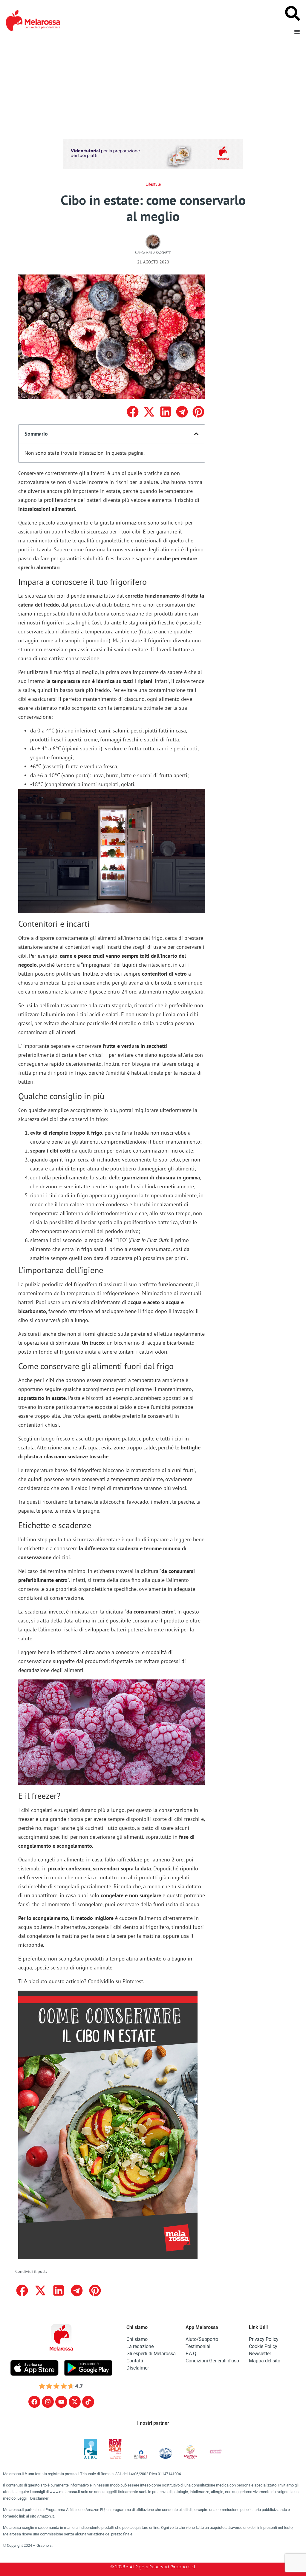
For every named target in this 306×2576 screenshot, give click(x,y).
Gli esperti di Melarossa (151, 2354)
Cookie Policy (263, 2346)
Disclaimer (138, 2368)
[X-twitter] (75, 2402)
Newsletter (260, 2354)
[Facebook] (34, 2402)
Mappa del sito (265, 2361)
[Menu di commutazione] (297, 32)
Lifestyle (153, 184)
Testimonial (198, 2346)
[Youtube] (61, 2402)
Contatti (135, 2361)
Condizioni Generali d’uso (212, 2361)
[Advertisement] (153, 85)
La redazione (140, 2346)
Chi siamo (137, 2339)
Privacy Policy (264, 2339)
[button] (133, 412)
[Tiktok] (88, 2402)
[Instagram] (48, 2402)
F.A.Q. (192, 2354)
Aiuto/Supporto (202, 2339)
